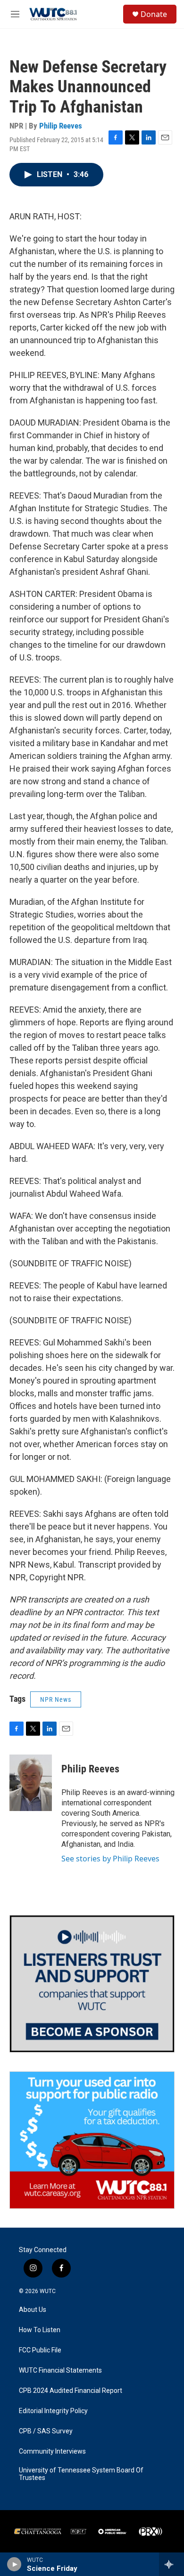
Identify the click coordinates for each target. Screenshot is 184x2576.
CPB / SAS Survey (46, 2431)
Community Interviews (52, 2451)
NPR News (56, 1699)
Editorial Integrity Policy (53, 2411)
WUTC (48, 2291)
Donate (154, 14)
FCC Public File (40, 2350)
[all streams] (171, 2564)
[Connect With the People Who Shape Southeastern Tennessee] (92, 1984)
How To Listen (40, 2330)
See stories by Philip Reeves (110, 1859)
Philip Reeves (61, 126)
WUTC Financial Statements (60, 2371)
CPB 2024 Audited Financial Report (71, 2391)
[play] (14, 2564)
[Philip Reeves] (31, 1783)
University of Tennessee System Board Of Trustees (81, 2474)
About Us (33, 2310)
